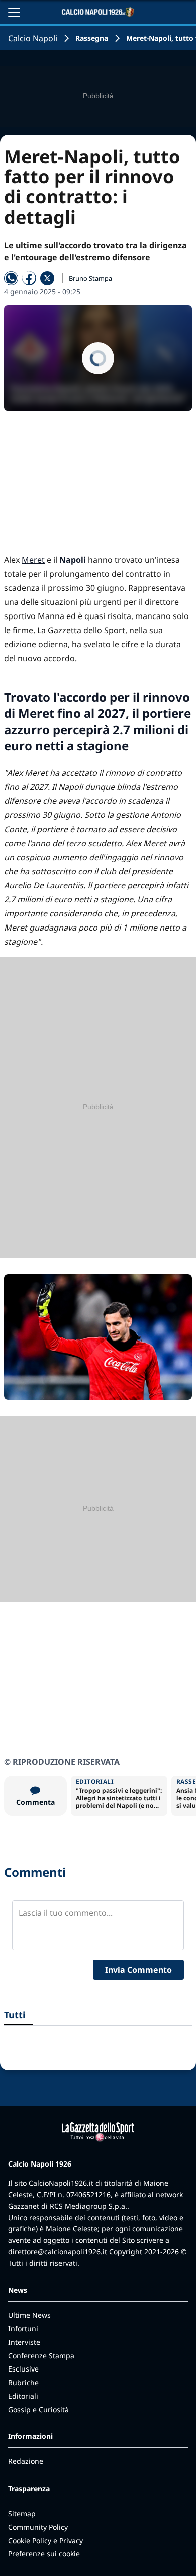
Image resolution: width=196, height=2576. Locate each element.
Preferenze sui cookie (44, 2554)
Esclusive (23, 2369)
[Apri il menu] (14, 12)
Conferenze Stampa (41, 2356)
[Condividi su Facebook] (29, 278)
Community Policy (38, 2527)
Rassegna (92, 38)
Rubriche (23, 2382)
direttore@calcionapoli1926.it (58, 2252)
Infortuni (23, 2329)
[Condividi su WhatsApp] (11, 278)
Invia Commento (138, 1970)
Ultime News (29, 2315)
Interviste (24, 2342)
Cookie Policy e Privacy (45, 2541)
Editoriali (23, 2396)
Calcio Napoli (33, 38)
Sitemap (22, 2513)
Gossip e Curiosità (38, 2409)
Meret (33, 560)
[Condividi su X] (47, 278)
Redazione (26, 2461)
